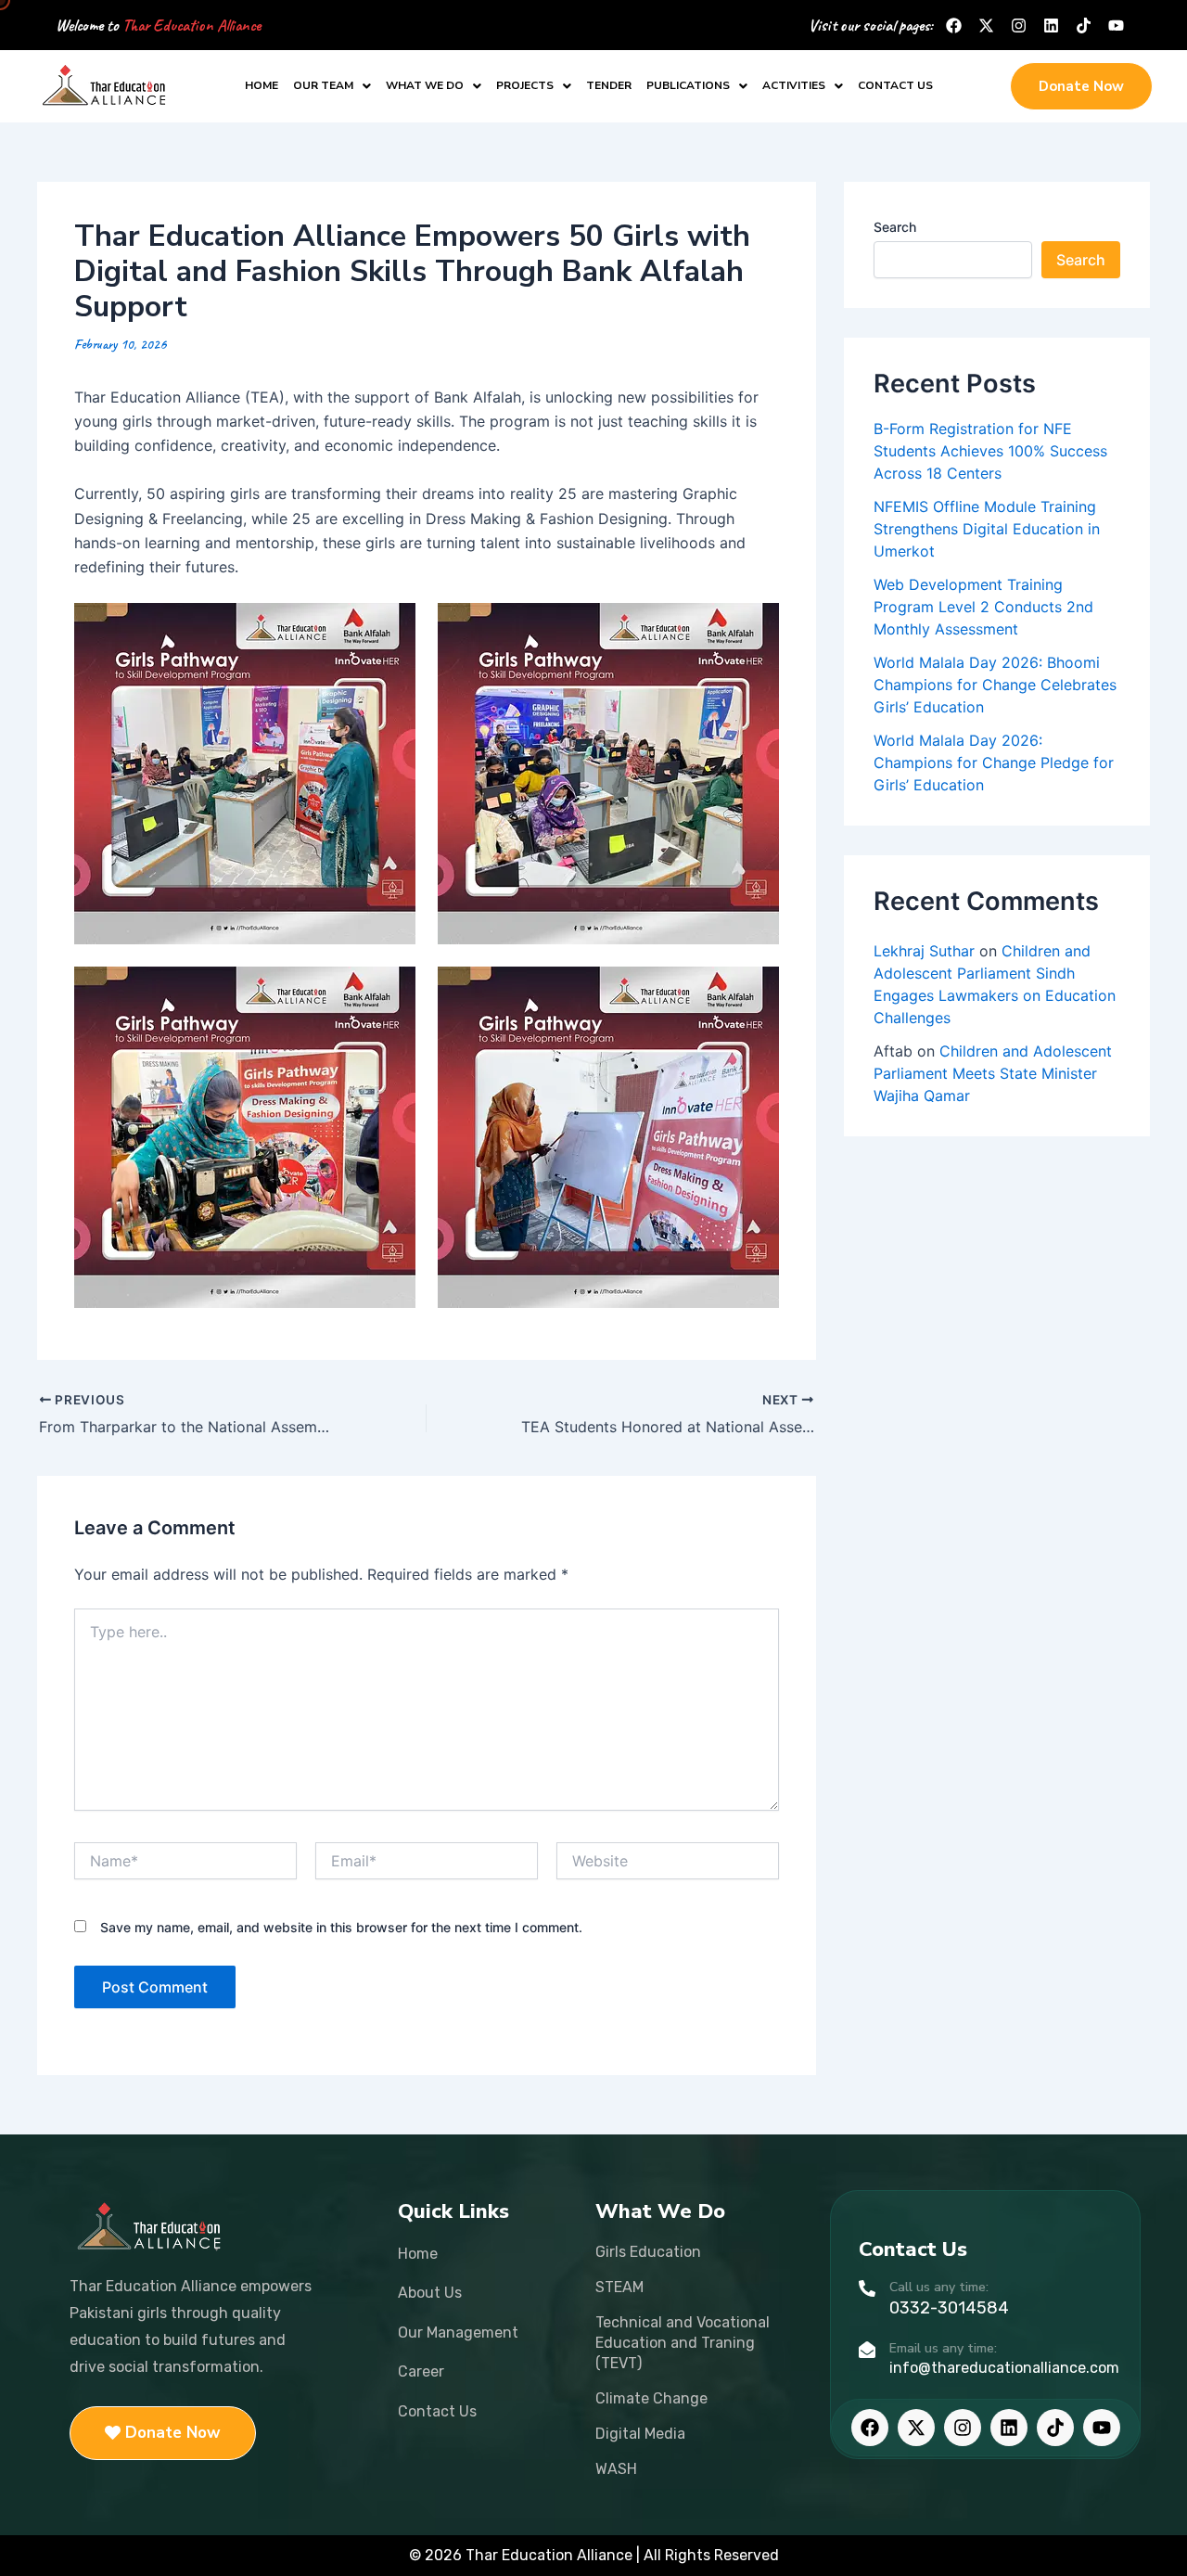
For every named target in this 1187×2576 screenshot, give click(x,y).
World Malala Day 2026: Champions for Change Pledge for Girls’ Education (994, 763)
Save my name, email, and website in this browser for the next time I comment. (341, 1927)
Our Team (323, 85)
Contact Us (895, 85)
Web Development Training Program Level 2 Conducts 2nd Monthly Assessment (983, 607)
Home (262, 85)
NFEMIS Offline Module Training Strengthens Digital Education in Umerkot (987, 529)
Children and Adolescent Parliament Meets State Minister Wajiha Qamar (993, 1073)
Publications (688, 85)
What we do (425, 85)
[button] (332, 86)
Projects (525, 85)
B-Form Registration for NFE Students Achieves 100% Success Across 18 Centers (990, 451)
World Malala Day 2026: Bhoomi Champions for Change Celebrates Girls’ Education (995, 685)
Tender (609, 85)
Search (895, 227)
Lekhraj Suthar (924, 951)
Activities (794, 85)
